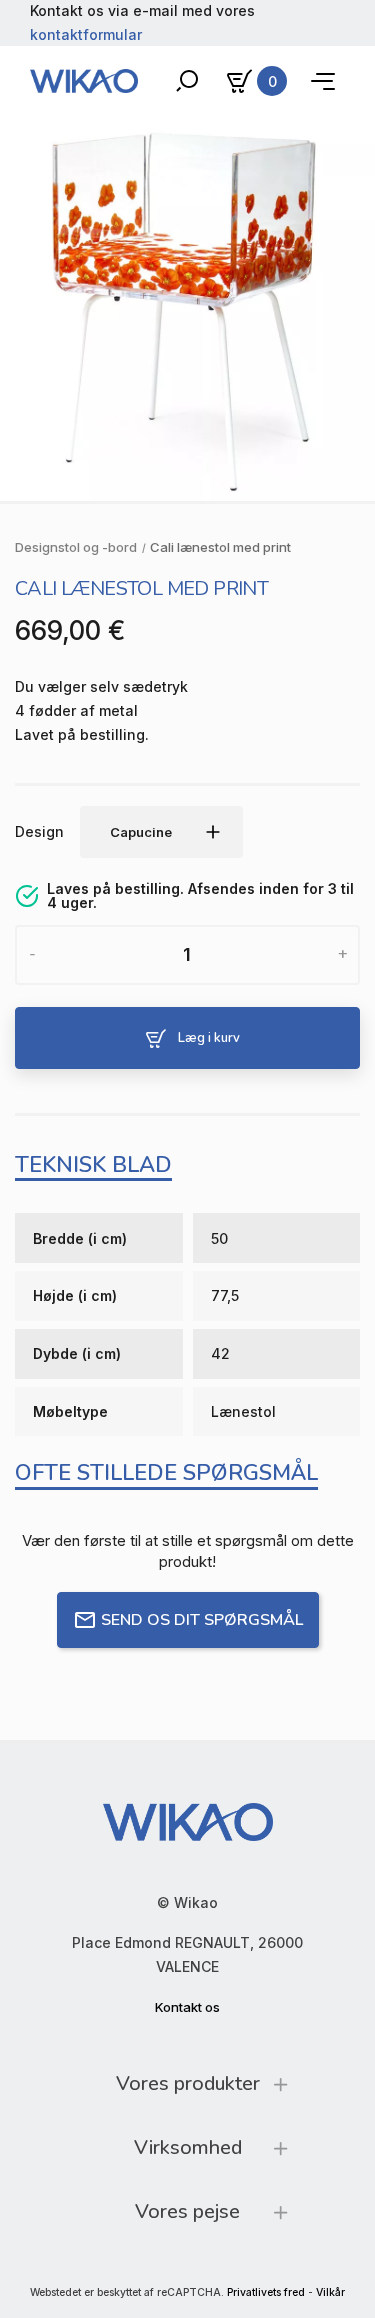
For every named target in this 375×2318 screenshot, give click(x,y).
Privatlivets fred (266, 2292)
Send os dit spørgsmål (202, 1620)
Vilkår (330, 2292)
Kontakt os (187, 2007)
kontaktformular (86, 34)
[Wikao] (84, 81)
